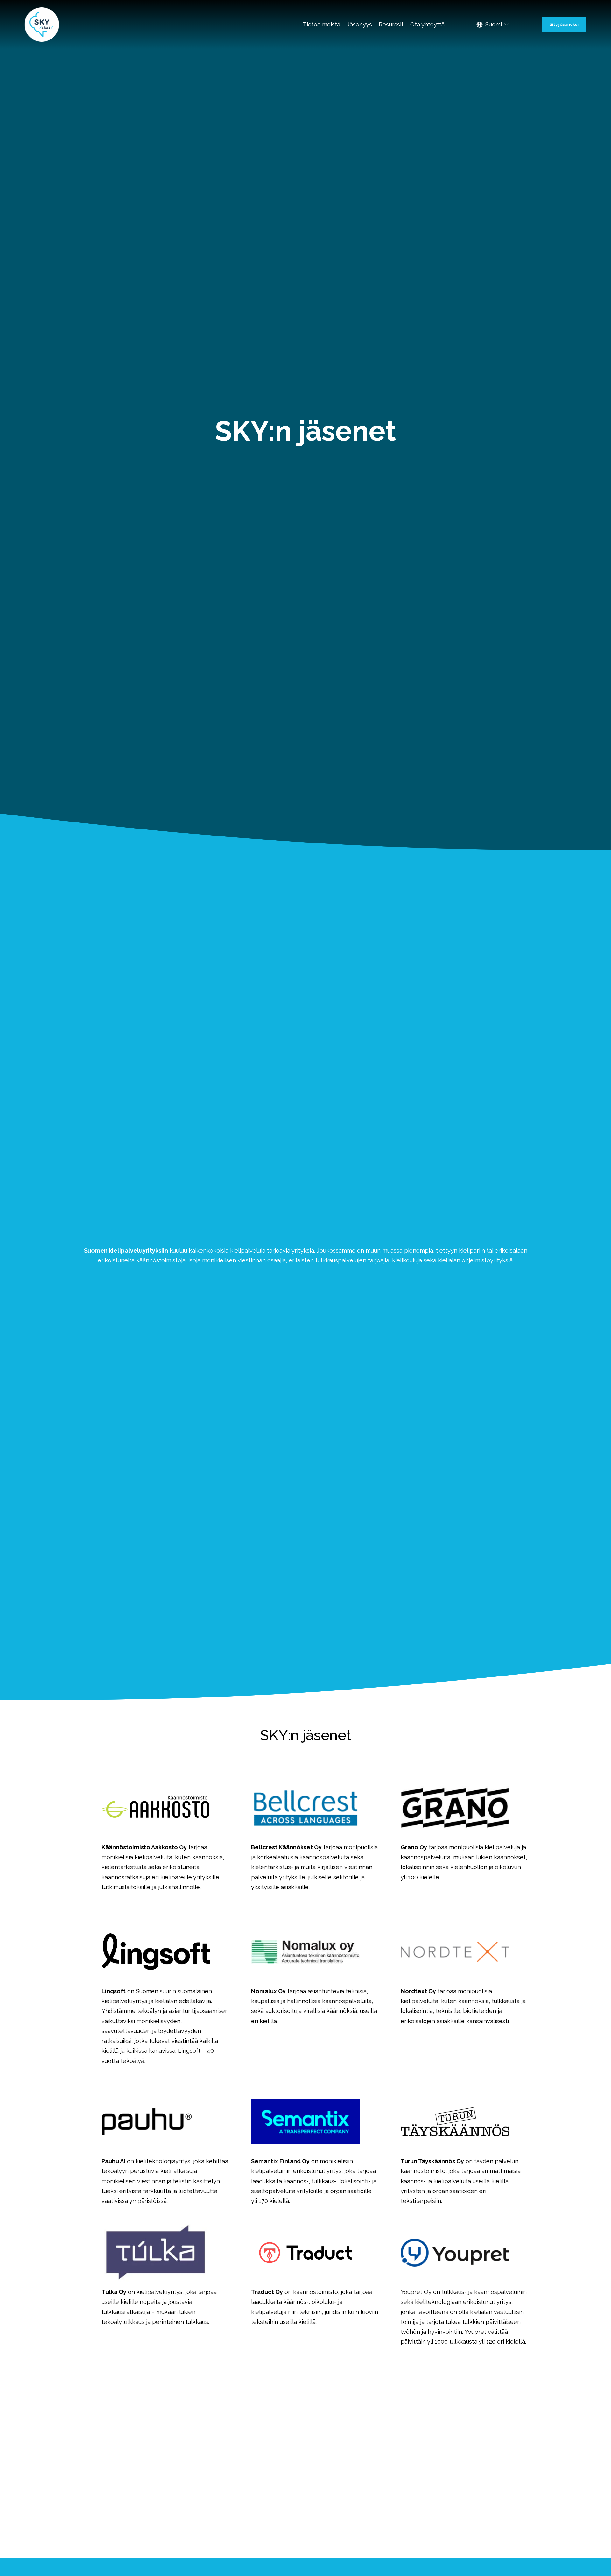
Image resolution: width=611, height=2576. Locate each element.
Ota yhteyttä (427, 24)
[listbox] (493, 25)
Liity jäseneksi (564, 24)
